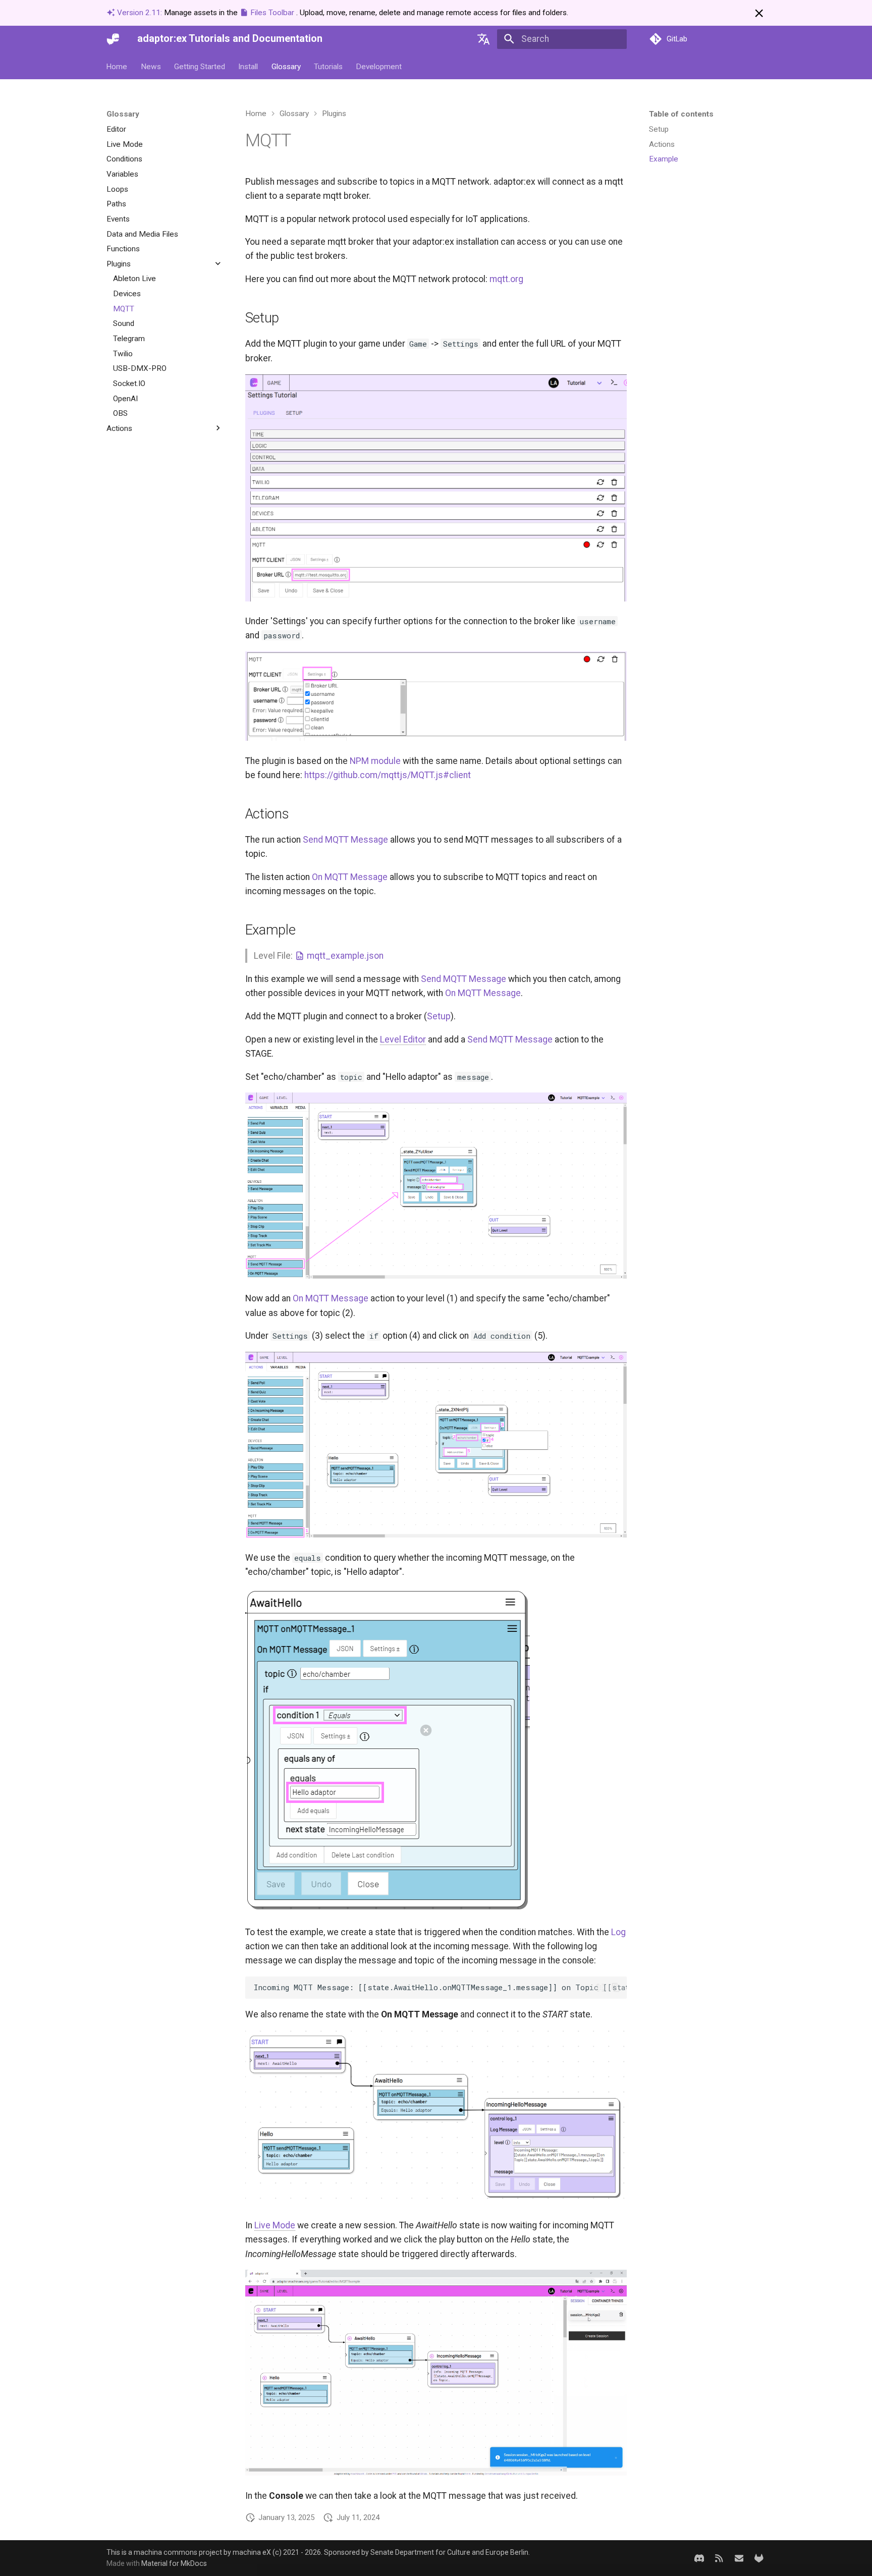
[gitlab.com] (759, 2558)
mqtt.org (506, 279)
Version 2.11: (140, 13)
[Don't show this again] (759, 13)
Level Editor (403, 1039)
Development (379, 66)
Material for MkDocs (174, 2563)
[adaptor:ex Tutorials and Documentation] (113, 39)
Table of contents (681, 114)
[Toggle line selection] (600, 1988)
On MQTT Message (350, 877)
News (151, 66)
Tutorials (328, 66)
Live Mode (275, 2225)
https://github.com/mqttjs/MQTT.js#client (388, 775)
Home (117, 66)
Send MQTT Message (345, 840)
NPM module (375, 761)
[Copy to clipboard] (616, 1988)
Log (618, 1932)
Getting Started (200, 66)
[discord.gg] (699, 2558)
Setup (439, 1016)
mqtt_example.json (344, 956)
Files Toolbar (272, 13)
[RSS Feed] (719, 2558)
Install (249, 66)
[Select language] (484, 39)
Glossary (286, 66)
